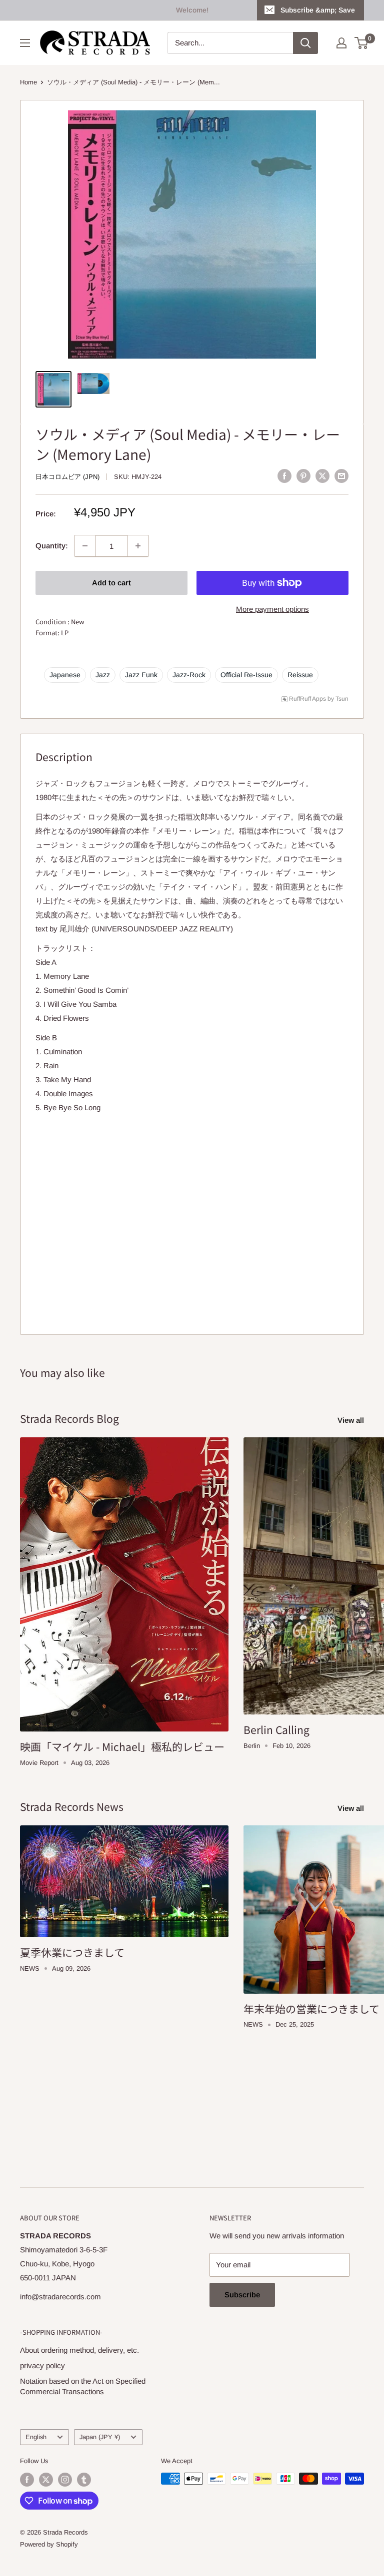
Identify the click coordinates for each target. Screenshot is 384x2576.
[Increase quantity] (138, 546)
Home (28, 82)
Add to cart (111, 583)
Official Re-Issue (246, 675)
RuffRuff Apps (307, 699)
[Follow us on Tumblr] (84, 2480)
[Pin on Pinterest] (303, 476)
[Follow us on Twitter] (46, 2480)
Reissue (300, 675)
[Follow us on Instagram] (65, 2480)
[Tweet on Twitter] (322, 476)
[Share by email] (341, 476)
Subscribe (242, 2295)
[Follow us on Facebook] (27, 2480)
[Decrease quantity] (85, 546)
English (36, 2437)
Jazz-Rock (189, 675)
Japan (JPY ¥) (100, 2437)
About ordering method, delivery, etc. (79, 2350)
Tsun (342, 699)
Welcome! (192, 10)
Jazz (103, 675)
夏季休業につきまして (72, 1952)
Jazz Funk (141, 675)
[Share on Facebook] (284, 476)
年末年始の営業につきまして (311, 2009)
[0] (362, 43)
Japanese (65, 675)
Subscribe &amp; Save (318, 10)
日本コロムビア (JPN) (67, 477)
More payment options (272, 609)
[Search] (305, 43)
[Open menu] (25, 43)
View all (352, 1420)
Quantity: (52, 546)
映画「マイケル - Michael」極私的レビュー (122, 1746)
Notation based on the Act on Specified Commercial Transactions (83, 2386)
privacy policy (42, 2365)
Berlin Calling (276, 1729)
